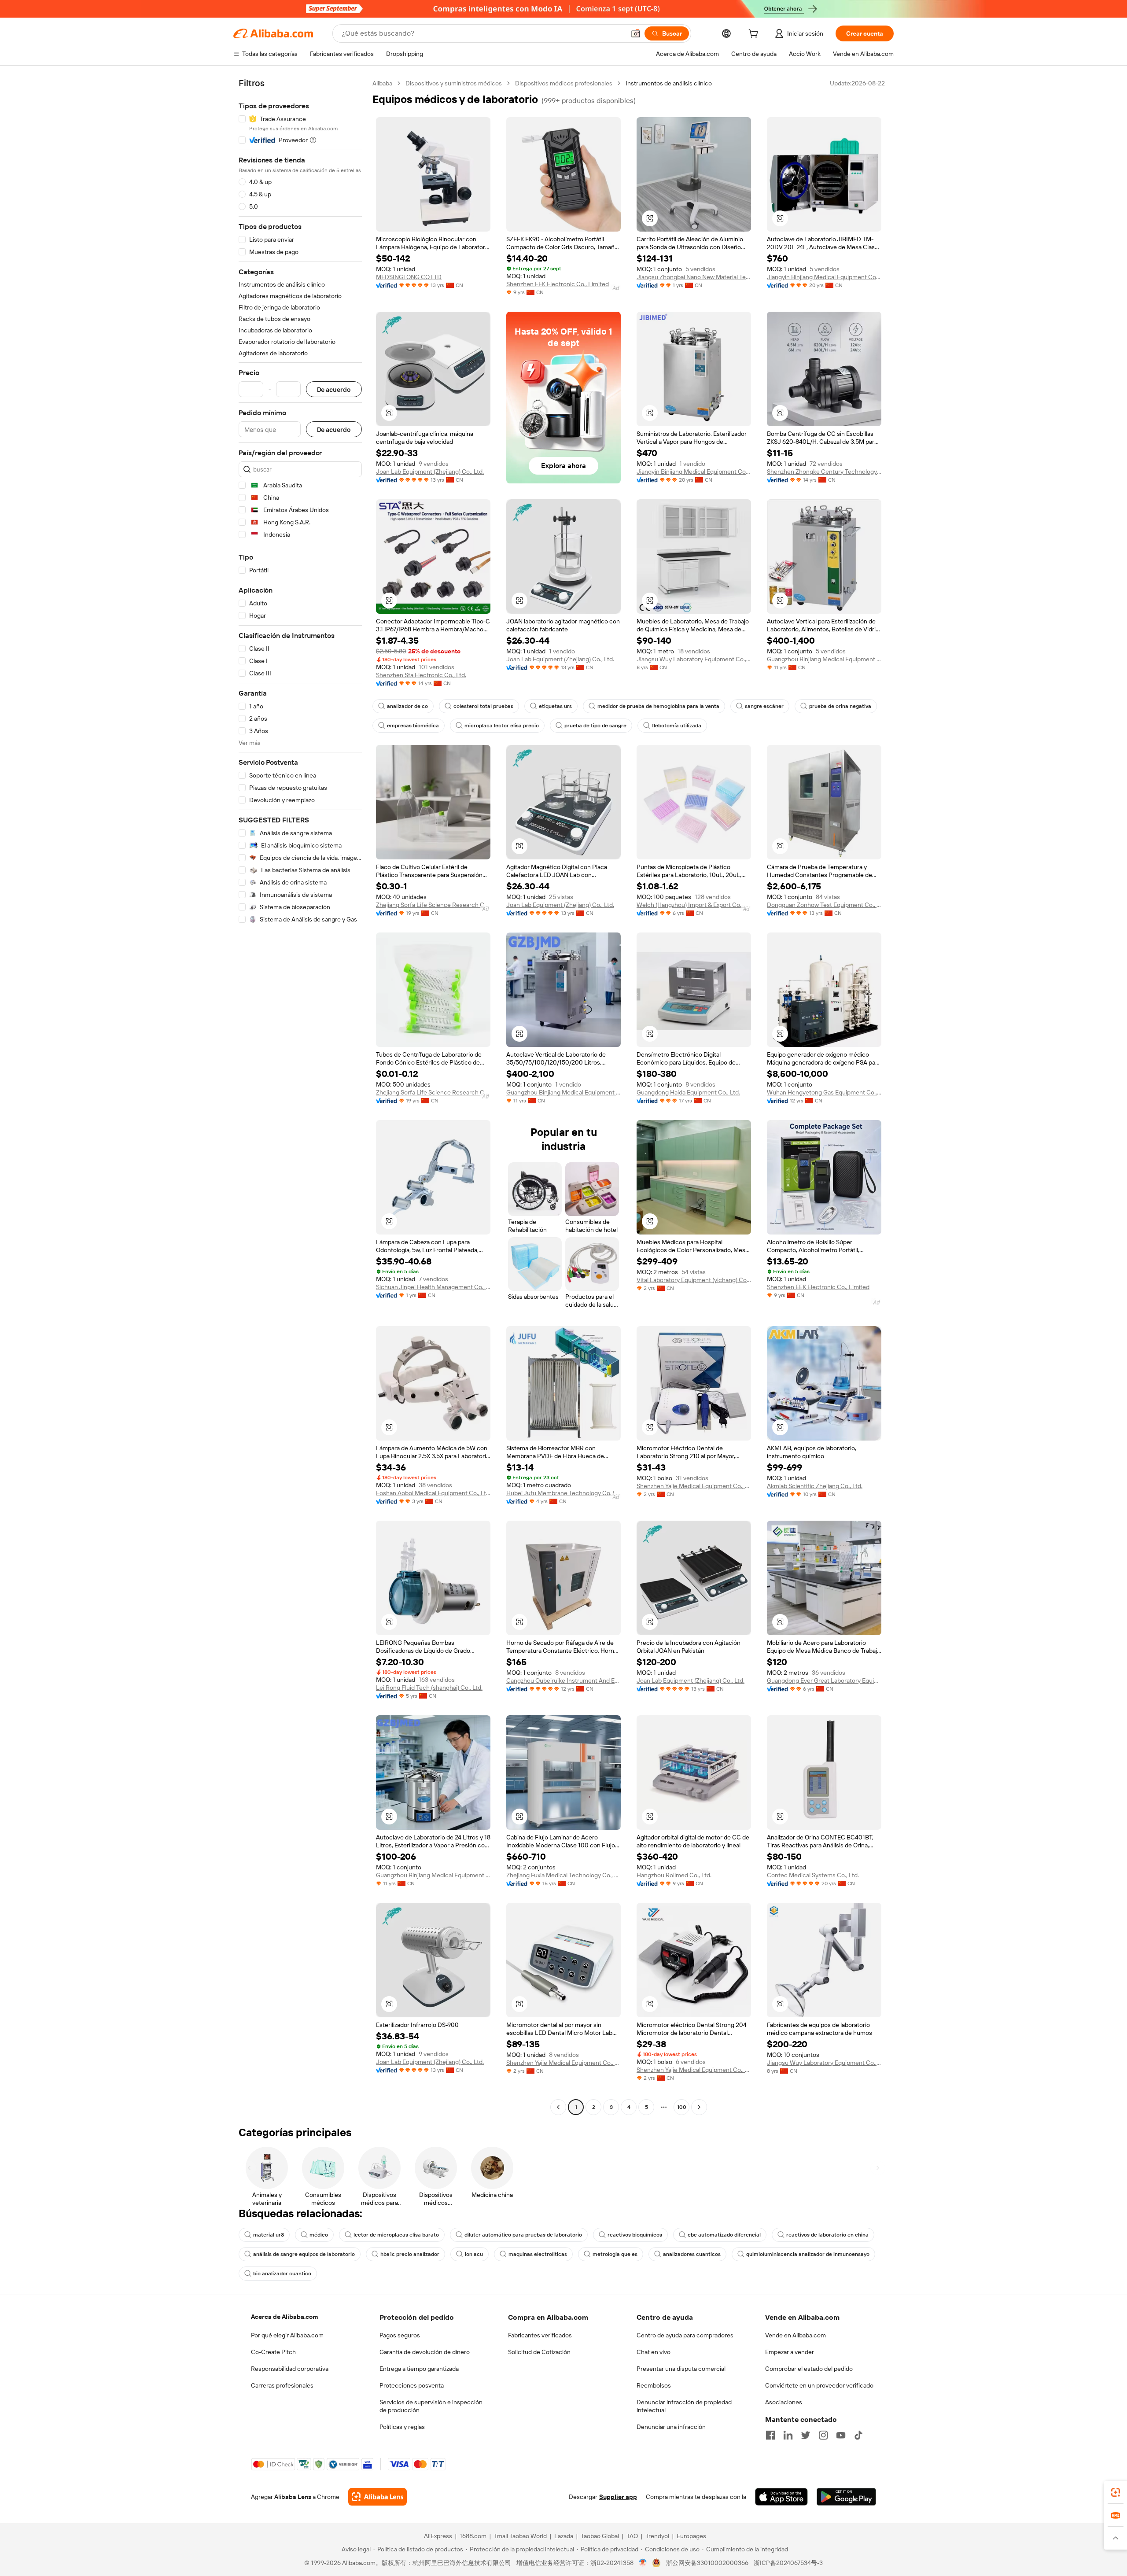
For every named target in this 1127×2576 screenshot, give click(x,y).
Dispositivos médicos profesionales (564, 83)
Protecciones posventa (412, 2385)
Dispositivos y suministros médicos (454, 83)
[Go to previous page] (558, 2107)
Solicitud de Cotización (539, 2352)
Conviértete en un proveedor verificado (819, 2385)
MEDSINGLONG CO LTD (409, 277)
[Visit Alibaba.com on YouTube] (841, 2435)
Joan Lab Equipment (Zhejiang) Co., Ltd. (430, 472)
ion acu (474, 2254)
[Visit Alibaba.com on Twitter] (806, 2435)
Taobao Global (600, 2536)
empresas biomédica (413, 726)
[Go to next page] (699, 2107)
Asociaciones (784, 2402)
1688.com (473, 2536)
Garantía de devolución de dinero (425, 2352)
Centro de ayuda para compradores (685, 2335)
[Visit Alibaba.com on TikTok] (858, 2435)
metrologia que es (615, 2254)
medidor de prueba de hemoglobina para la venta (658, 706)
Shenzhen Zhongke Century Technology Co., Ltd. (824, 472)
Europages (691, 2536)
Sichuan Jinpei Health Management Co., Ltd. (433, 1287)
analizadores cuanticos (692, 2254)
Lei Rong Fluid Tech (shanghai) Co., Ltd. (429, 1688)
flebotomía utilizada (677, 726)
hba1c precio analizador (410, 2254)
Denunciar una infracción (671, 2427)
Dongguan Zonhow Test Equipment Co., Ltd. (824, 905)
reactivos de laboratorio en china (827, 2235)
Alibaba (382, 83)
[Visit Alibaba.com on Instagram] (823, 2435)
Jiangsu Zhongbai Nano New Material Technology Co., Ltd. (694, 277)
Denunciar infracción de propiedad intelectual (684, 2406)
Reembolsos (654, 2385)
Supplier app (618, 2497)
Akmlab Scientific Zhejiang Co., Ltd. (815, 1486)
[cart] (755, 35)
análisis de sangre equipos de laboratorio (304, 2254)
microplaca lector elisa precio (502, 726)
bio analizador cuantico (282, 2274)
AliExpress (438, 2536)
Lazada (564, 2536)
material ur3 (269, 2235)
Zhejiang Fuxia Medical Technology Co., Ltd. (563, 1875)
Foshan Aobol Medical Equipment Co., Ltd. (433, 1493)
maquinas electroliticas (538, 2254)
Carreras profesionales (282, 2385)
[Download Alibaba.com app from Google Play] (846, 2497)
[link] (1116, 2492)
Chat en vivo (654, 2352)
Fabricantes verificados (540, 2335)
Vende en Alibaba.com (796, 2335)
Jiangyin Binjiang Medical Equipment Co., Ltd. (824, 277)
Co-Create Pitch (273, 2352)
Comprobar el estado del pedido (809, 2369)
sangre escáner (764, 706)
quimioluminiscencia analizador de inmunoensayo (808, 2254)
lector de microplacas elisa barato (396, 2235)
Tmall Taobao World (520, 2536)
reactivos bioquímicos (635, 2235)
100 (682, 2107)
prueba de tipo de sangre (595, 726)
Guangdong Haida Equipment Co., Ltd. (688, 1092)
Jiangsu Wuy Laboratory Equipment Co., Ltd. (694, 659)
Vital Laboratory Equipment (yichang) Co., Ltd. (694, 1280)
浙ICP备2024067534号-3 (788, 2563)
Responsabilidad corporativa (290, 2369)
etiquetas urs (555, 706)
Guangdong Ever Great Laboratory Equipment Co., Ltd (824, 1680)
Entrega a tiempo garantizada (419, 2369)
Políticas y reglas (402, 2427)
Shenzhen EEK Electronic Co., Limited (558, 284)
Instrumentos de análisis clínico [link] (669, 83)
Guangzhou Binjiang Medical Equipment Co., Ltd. (824, 659)
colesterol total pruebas (483, 706)
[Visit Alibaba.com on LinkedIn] (788, 2435)
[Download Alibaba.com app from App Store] (781, 2497)
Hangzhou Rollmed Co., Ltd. (674, 1875)
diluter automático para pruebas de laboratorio (523, 2235)
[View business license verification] (643, 2563)
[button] (636, 33)
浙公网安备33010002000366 (707, 2563)
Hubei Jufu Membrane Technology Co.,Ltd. (563, 1493)
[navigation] (300, 1096)
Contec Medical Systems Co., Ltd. (813, 1875)
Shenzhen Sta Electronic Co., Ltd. (421, 675)
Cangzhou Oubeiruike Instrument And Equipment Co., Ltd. (563, 1680)
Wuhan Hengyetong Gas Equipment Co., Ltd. (824, 1092)
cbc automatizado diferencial (724, 2235)
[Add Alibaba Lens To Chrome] (378, 2497)
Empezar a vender (790, 2352)
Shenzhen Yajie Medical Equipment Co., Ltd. (694, 1486)
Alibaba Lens (293, 2497)
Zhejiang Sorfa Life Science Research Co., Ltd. (433, 905)
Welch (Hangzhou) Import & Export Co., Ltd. (694, 905)
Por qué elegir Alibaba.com (287, 2335)
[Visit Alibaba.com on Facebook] (770, 2435)
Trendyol (657, 2536)
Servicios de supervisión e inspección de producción (431, 2406)
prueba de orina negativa (840, 706)
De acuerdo (334, 389)
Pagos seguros (400, 2335)
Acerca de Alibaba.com (284, 2317)
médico (319, 2235)
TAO (632, 2536)
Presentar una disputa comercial (681, 2369)
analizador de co (407, 706)
